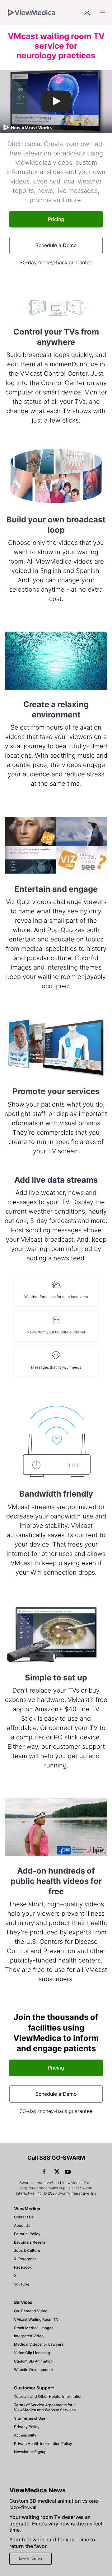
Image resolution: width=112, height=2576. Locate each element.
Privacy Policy (27, 2427)
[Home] (32, 12)
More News (30, 2559)
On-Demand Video (31, 2311)
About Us (22, 2225)
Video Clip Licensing (32, 2353)
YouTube (22, 2284)
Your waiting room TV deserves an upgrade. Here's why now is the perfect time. (56, 2524)
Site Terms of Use (30, 2418)
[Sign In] (87, 12)
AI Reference (25, 2259)
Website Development (33, 2370)
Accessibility (25, 2435)
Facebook (23, 2267)
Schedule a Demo (56, 245)
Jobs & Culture (27, 2250)
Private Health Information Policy (43, 2444)
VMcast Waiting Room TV (36, 2319)
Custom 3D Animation (33, 2361)
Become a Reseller (30, 2242)
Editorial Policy (27, 2234)
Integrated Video (29, 2336)
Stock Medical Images (34, 2328)
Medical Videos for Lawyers (39, 2344)
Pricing (56, 219)
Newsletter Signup (30, 2452)
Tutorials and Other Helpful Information (48, 2396)
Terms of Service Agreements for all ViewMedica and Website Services (46, 2407)
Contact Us (24, 2217)
